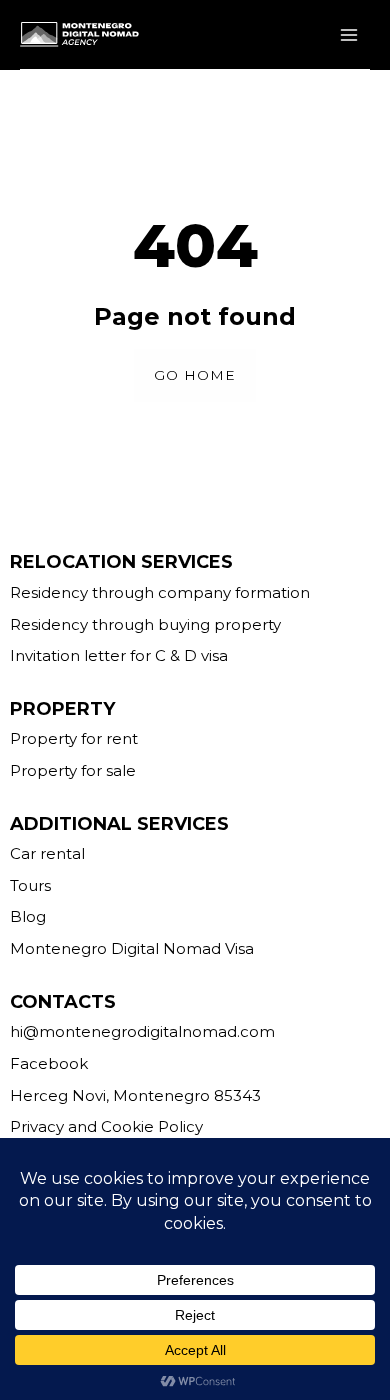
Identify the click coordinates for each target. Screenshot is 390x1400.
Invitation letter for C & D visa (119, 655)
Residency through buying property (145, 624)
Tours (30, 885)
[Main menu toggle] (349, 35)
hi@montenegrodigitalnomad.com (142, 1031)
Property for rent (74, 738)
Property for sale (73, 770)
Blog (28, 916)
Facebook (49, 1063)
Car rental (47, 853)
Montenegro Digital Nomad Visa (132, 948)
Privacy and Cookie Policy (106, 1126)
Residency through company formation (160, 592)
